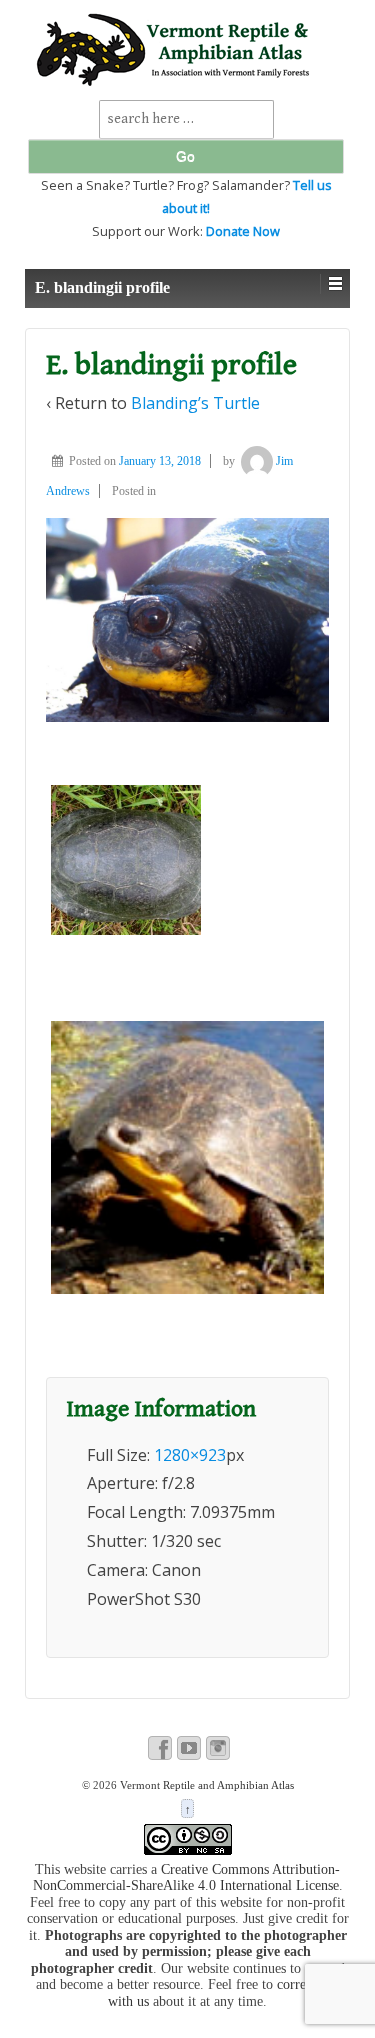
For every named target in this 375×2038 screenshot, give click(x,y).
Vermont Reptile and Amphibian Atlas (205, 1785)
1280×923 (190, 1455)
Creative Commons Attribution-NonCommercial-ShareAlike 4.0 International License (187, 1878)
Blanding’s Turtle (195, 403)
